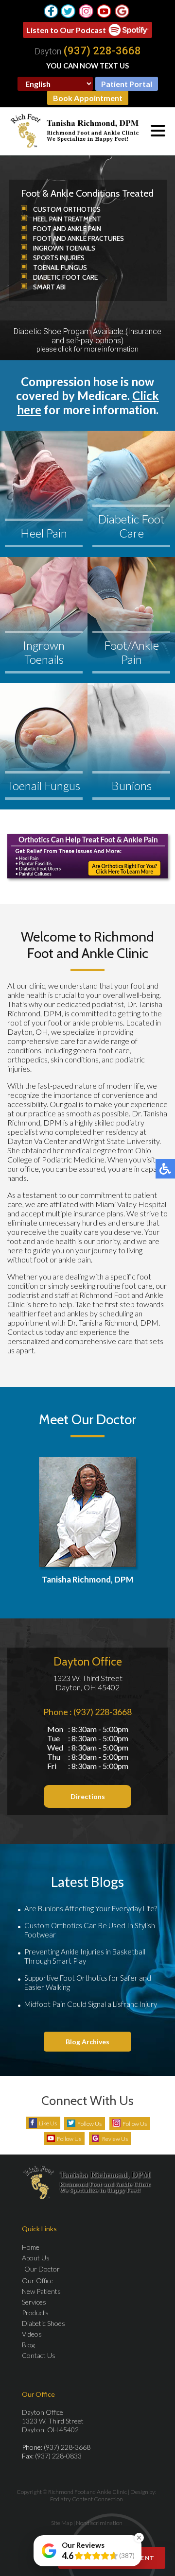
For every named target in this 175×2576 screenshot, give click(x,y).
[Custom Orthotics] (87, 856)
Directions (88, 1796)
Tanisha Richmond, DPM (87, 1579)
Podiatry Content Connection (87, 2499)
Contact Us (39, 2355)
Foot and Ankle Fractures (79, 238)
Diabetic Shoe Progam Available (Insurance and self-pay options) (87, 340)
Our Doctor (42, 2269)
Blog (28, 2345)
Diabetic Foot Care (65, 277)
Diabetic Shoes (44, 2323)
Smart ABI (49, 287)
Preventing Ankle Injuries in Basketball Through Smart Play (85, 1956)
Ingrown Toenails (64, 248)
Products (35, 2313)
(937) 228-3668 (102, 51)
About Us (36, 2258)
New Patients (41, 2291)
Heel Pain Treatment (67, 219)
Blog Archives (87, 2042)
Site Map (62, 2523)
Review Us (115, 2139)
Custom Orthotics (67, 209)
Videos (32, 2334)
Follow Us (89, 2124)
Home (31, 2247)
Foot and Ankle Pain (67, 229)
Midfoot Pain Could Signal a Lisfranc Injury (91, 2004)
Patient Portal (127, 84)
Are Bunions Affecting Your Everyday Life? (91, 1908)
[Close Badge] (139, 2538)
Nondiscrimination (99, 2523)
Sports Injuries (59, 258)
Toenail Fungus (60, 268)
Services (34, 2302)
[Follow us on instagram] (86, 11)
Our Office (38, 2281)
